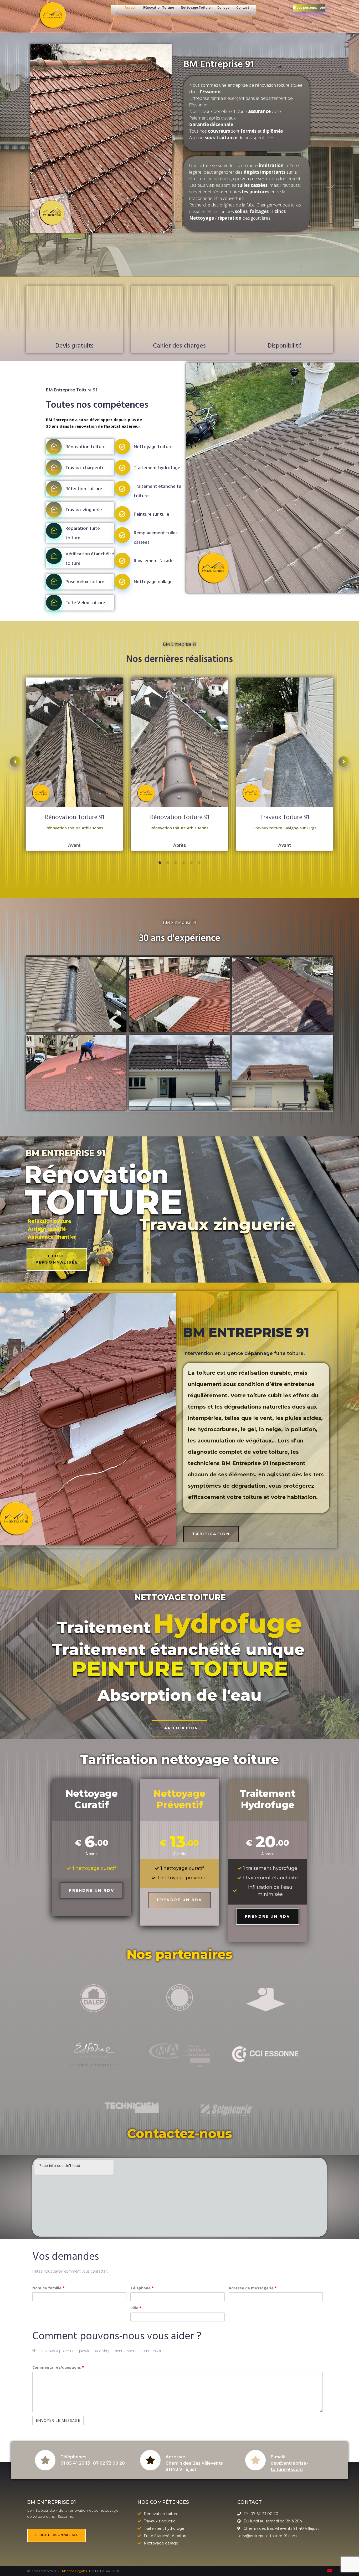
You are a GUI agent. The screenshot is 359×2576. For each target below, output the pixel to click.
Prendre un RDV (268, 1916)
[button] (57, 1259)
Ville (136, 2308)
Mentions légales (74, 2571)
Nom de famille (48, 2288)
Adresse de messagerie (253, 2288)
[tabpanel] (74, 765)
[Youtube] (330, 2571)
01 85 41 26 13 (75, 2463)
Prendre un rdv (91, 1890)
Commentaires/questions (58, 2367)
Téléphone (142, 2288)
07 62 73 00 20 (109, 2463)
